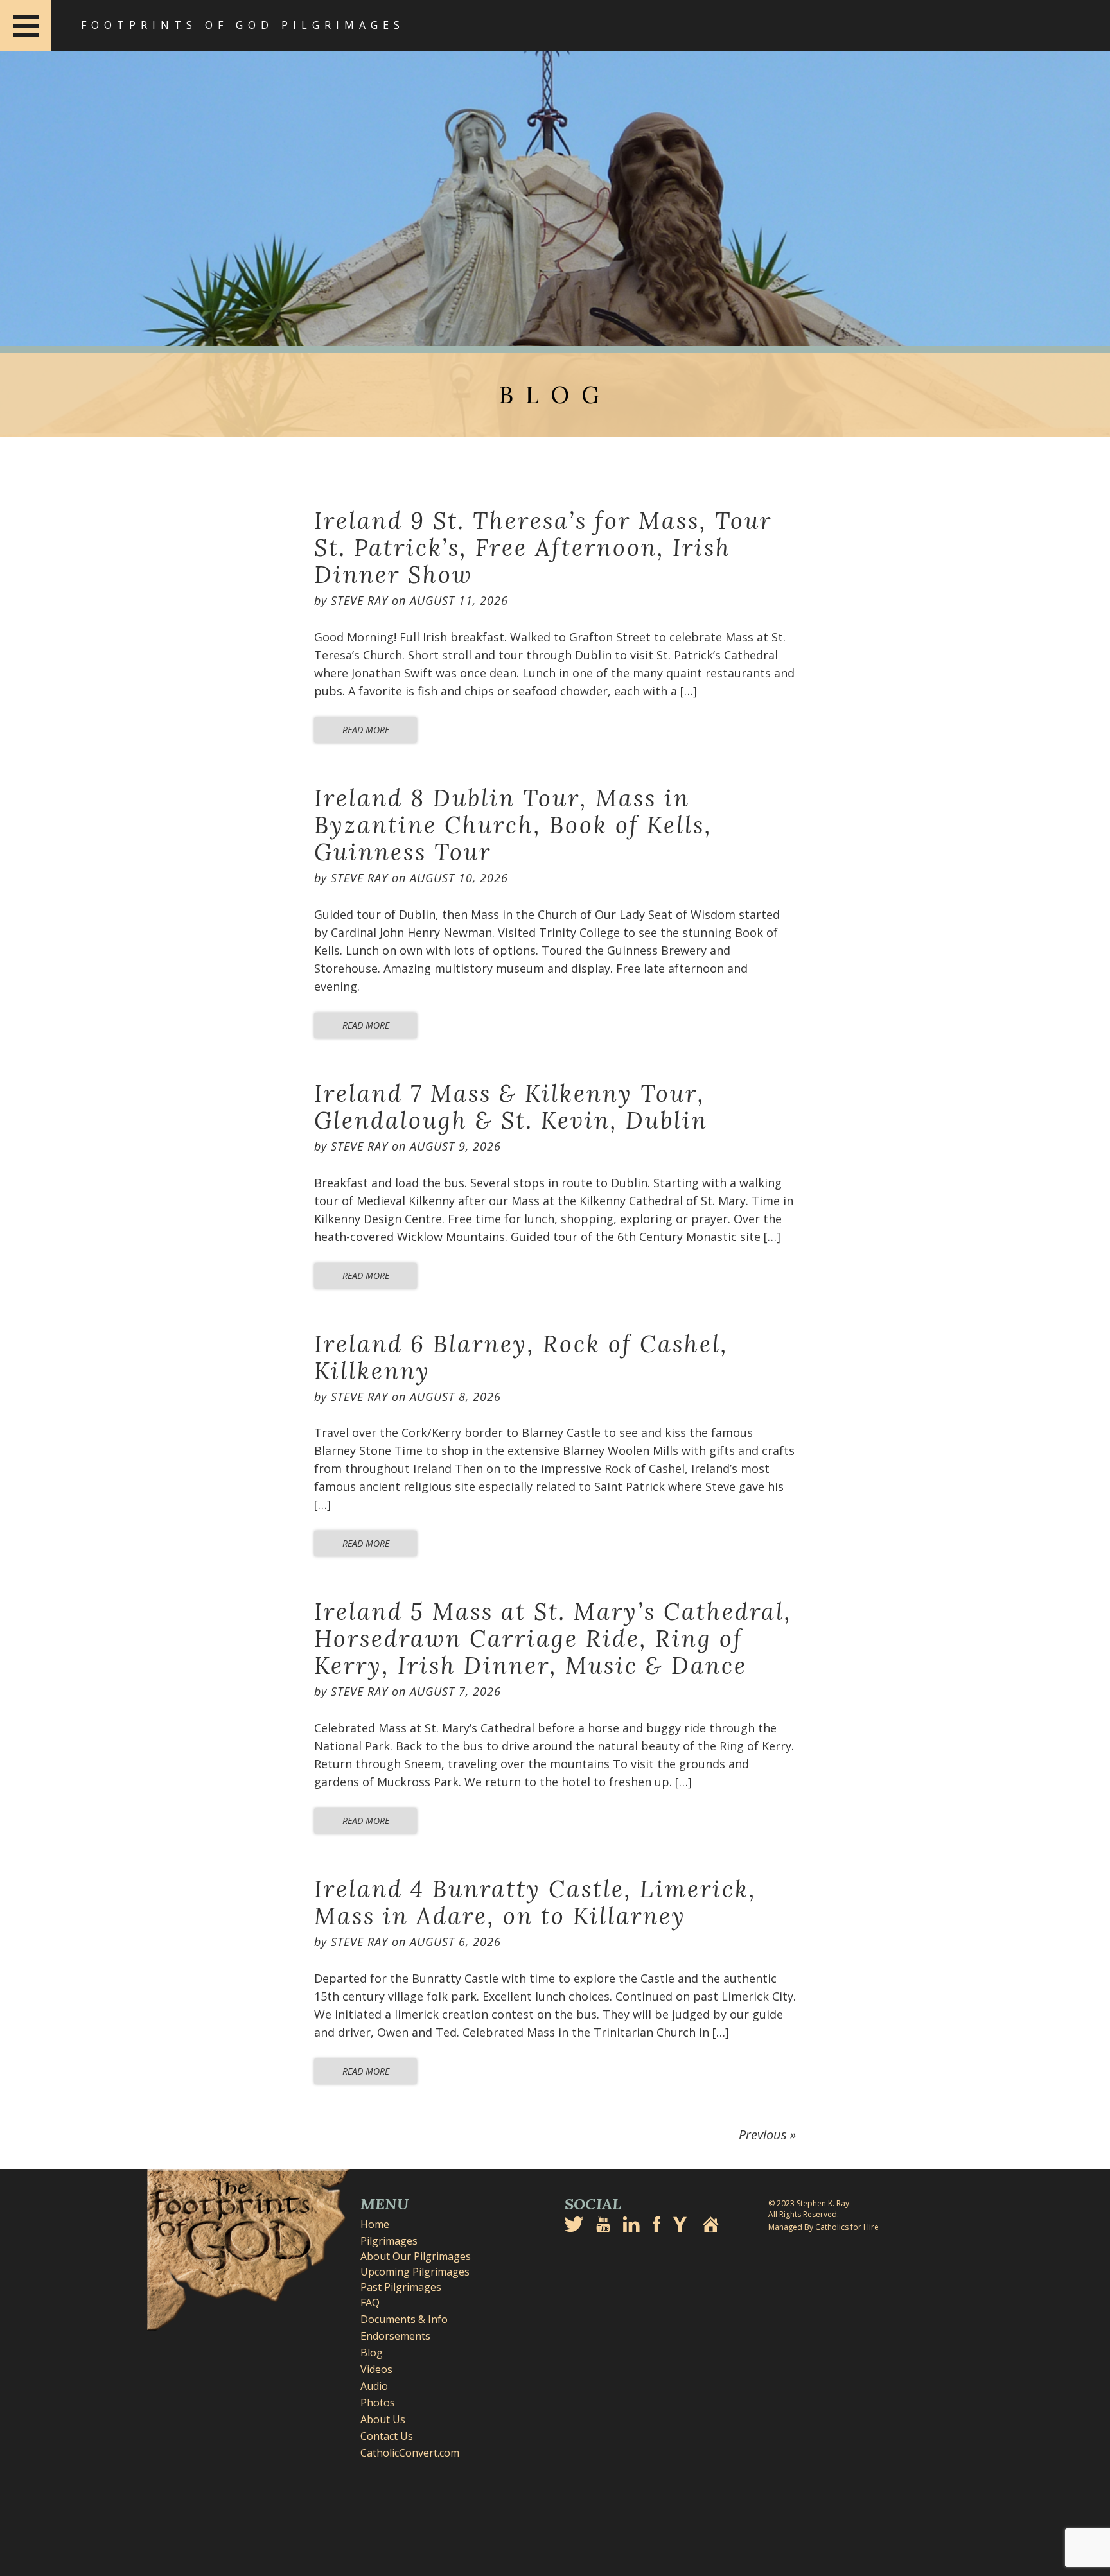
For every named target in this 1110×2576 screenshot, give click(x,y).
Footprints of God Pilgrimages (243, 25)
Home (375, 2224)
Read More (366, 730)
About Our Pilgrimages (416, 2256)
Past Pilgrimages (401, 2287)
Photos (378, 2403)
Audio (374, 2386)
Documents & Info (404, 2319)
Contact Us (387, 2436)
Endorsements (395, 2336)
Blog (372, 2353)
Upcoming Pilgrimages (415, 2272)
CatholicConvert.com (410, 2453)
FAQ (370, 2302)
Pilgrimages (389, 2241)
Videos (376, 2369)
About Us (383, 2419)
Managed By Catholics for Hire (824, 2227)
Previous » (767, 2135)
